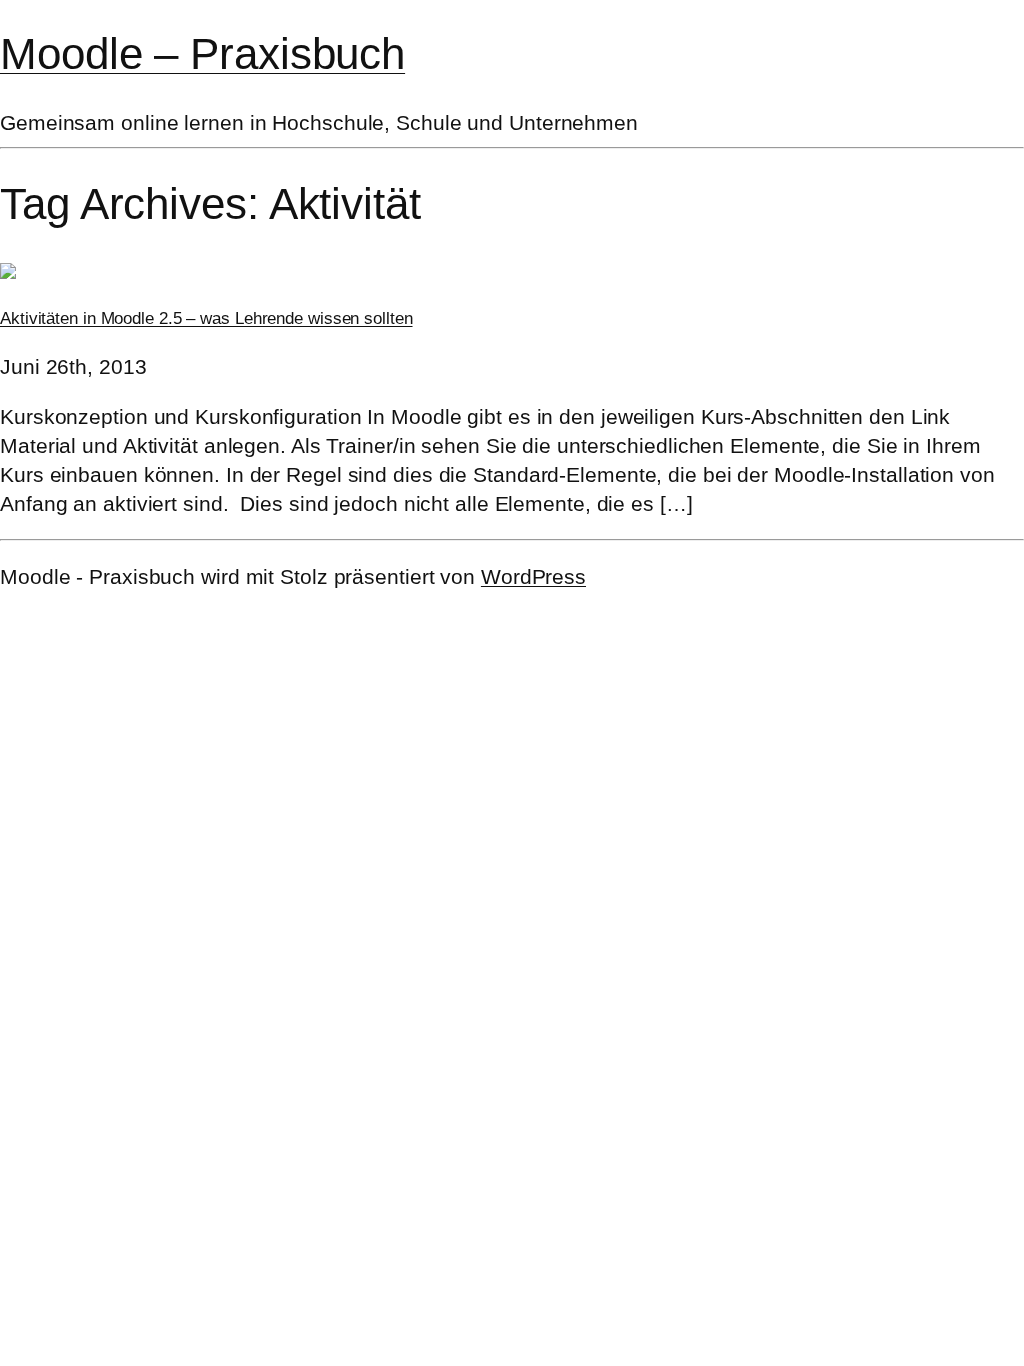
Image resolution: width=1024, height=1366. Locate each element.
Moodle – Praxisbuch (202, 53)
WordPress (533, 576)
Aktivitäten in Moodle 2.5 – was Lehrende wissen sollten (206, 318)
